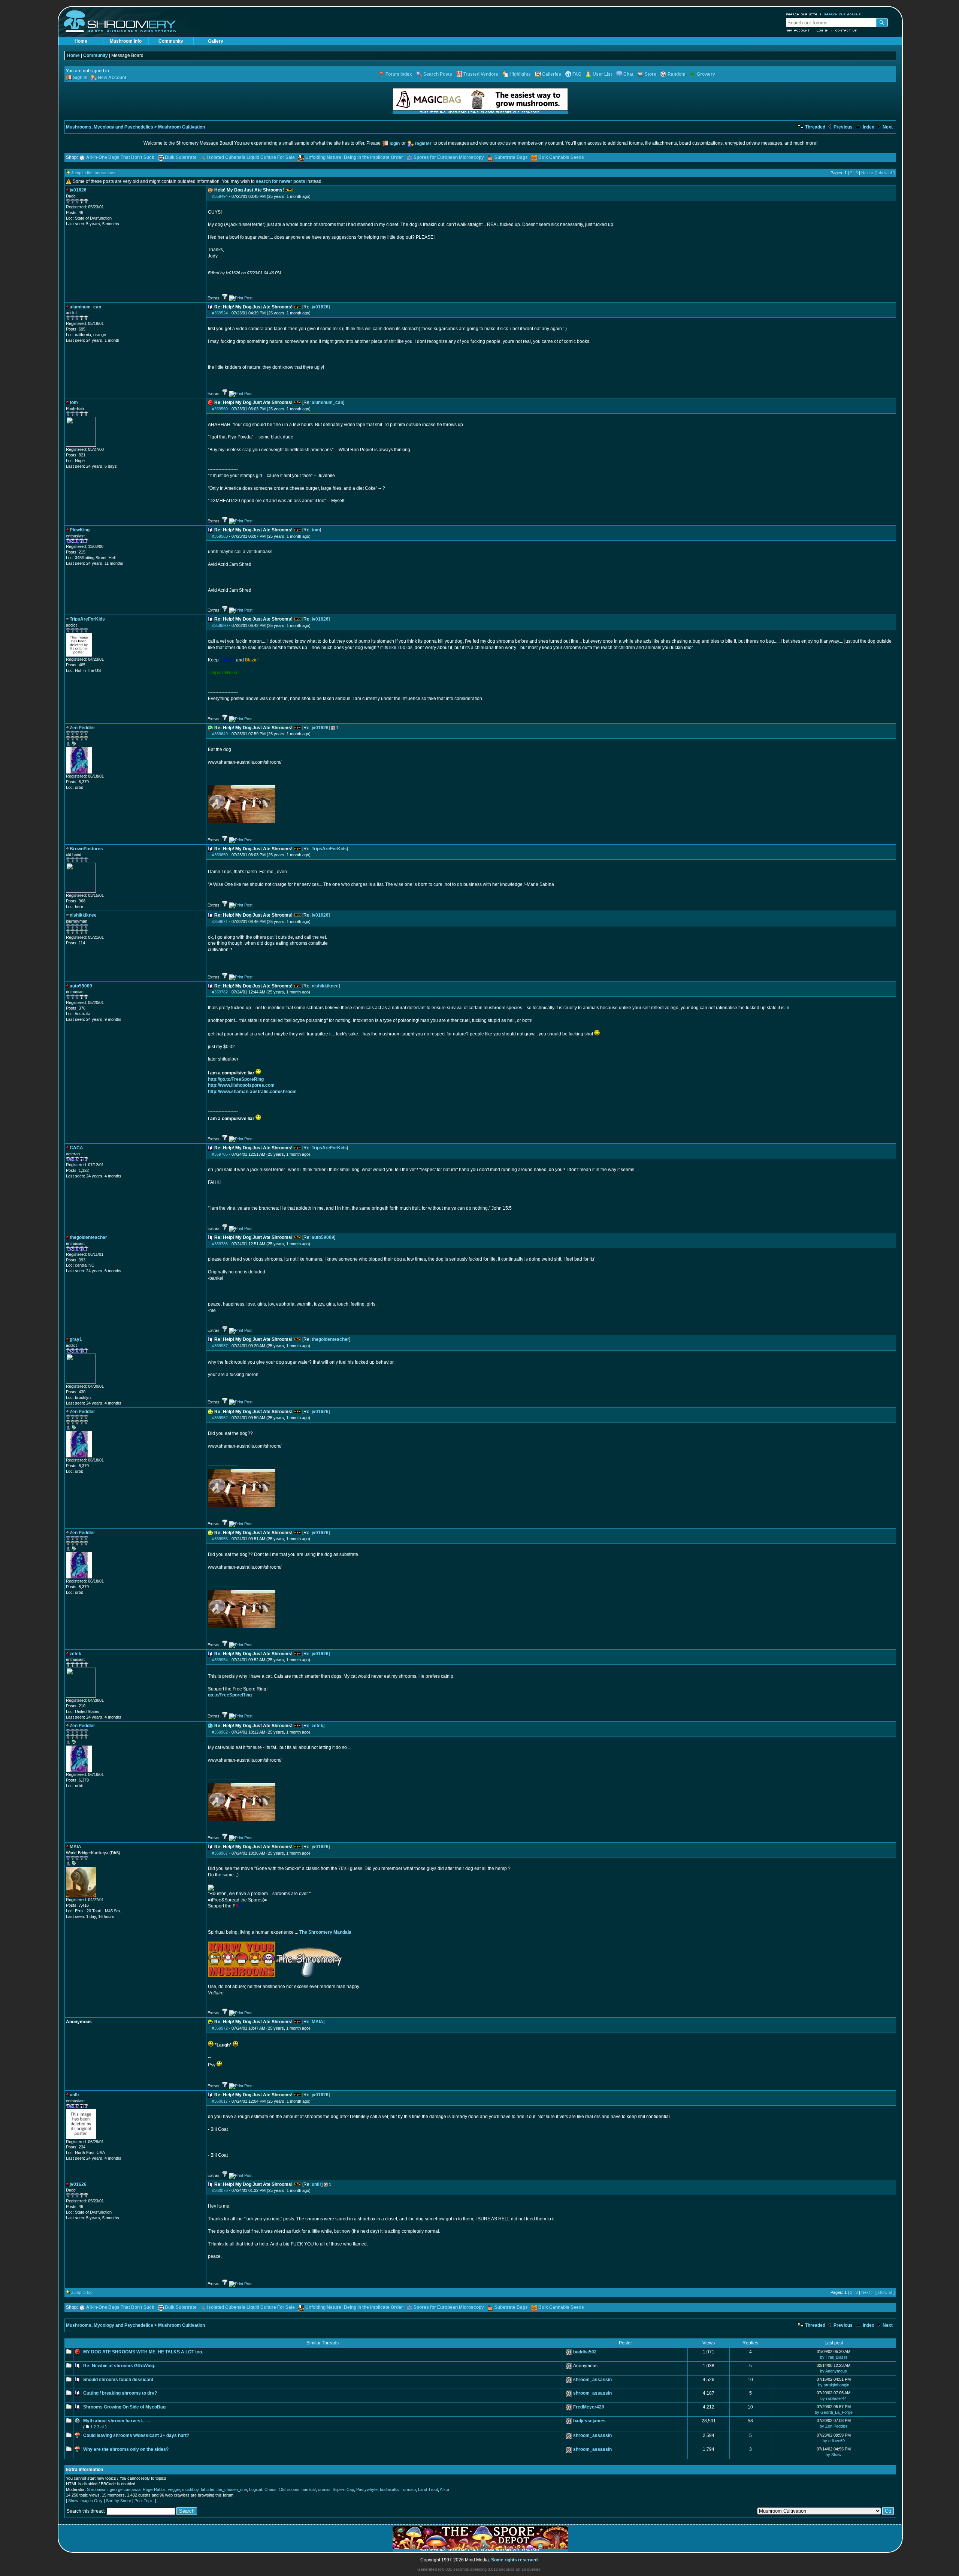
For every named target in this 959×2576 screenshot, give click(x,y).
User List (602, 74)
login (395, 144)
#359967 (220, 1853)
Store (651, 74)
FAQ (577, 74)
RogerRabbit (154, 2489)
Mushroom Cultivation (181, 127)
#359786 (220, 1244)
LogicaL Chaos (263, 2489)
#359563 (220, 536)
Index (868, 127)
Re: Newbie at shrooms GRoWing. (119, 2366)
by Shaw (834, 2455)
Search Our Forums (842, 14)
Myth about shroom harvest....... (117, 2421)
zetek (317, 1726)
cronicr (324, 2489)
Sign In (80, 78)
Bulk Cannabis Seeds (561, 157)
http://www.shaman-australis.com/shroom (252, 1092)
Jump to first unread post (94, 173)
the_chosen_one (232, 2489)
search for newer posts (281, 181)
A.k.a (444, 2489)
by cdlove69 (834, 2441)
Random (677, 74)
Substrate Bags (511, 157)
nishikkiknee (325, 986)
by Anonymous (834, 2371)
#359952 (220, 1418)
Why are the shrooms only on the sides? (126, 2449)
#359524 (220, 313)
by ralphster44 (834, 2398)
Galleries (552, 74)
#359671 (220, 921)
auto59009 (323, 1237)
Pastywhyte (367, 2489)
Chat (628, 74)
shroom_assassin (592, 2380)
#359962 (220, 1732)
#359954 (220, 1660)
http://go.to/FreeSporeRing (236, 1079)
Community (171, 41)
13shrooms (289, 2489)
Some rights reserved (514, 2560)
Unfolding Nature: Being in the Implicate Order (354, 157)
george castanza (125, 2489)
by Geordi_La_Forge (834, 2412)
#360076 (220, 2190)
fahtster (208, 2489)
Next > (867, 173)
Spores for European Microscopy (449, 157)
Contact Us (846, 30)
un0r (317, 2184)
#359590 (220, 625)
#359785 (220, 1154)
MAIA (317, 2022)
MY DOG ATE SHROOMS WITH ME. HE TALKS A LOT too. (143, 2352)
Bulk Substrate (181, 157)
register (423, 144)
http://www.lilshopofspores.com (241, 1085)
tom (316, 530)
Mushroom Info (126, 41)
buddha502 (585, 2352)
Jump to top (82, 2292)
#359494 (220, 196)
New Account (798, 30)
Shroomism (97, 2489)
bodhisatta (389, 2489)
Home (81, 41)
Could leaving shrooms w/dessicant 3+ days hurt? (136, 2435)
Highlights (520, 74)
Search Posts (438, 74)
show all (885, 173)
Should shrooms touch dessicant (118, 2380)
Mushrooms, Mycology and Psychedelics (110, 127)
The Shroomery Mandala (325, 1932)
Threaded (815, 127)
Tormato (408, 2489)
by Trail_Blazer (834, 2357)
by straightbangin (834, 2385)
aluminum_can (327, 402)
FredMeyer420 (589, 2407)
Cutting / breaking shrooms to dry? (120, 2393)
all (102, 2427)
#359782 (220, 992)
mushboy (190, 2489)
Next (887, 127)
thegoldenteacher (330, 1339)
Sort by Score (119, 2501)
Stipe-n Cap (343, 2489)
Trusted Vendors (481, 74)
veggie (174, 2489)
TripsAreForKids (329, 849)
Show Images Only (85, 2501)
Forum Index (399, 74)
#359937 (220, 1346)
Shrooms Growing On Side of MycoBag (124, 2407)
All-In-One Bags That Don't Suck (120, 157)
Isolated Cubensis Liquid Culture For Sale (251, 157)
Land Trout (428, 2489)
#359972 (220, 2028)
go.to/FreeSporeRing (230, 1695)
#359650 (220, 855)
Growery (706, 74)
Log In (823, 30)
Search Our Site (802, 14)
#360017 (220, 2101)
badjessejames (589, 2421)
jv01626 (320, 307)
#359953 (220, 1539)
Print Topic (144, 2501)
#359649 (220, 734)
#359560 (220, 409)
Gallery (216, 41)
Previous (842, 127)
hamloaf (309, 2489)
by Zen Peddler (834, 2426)
